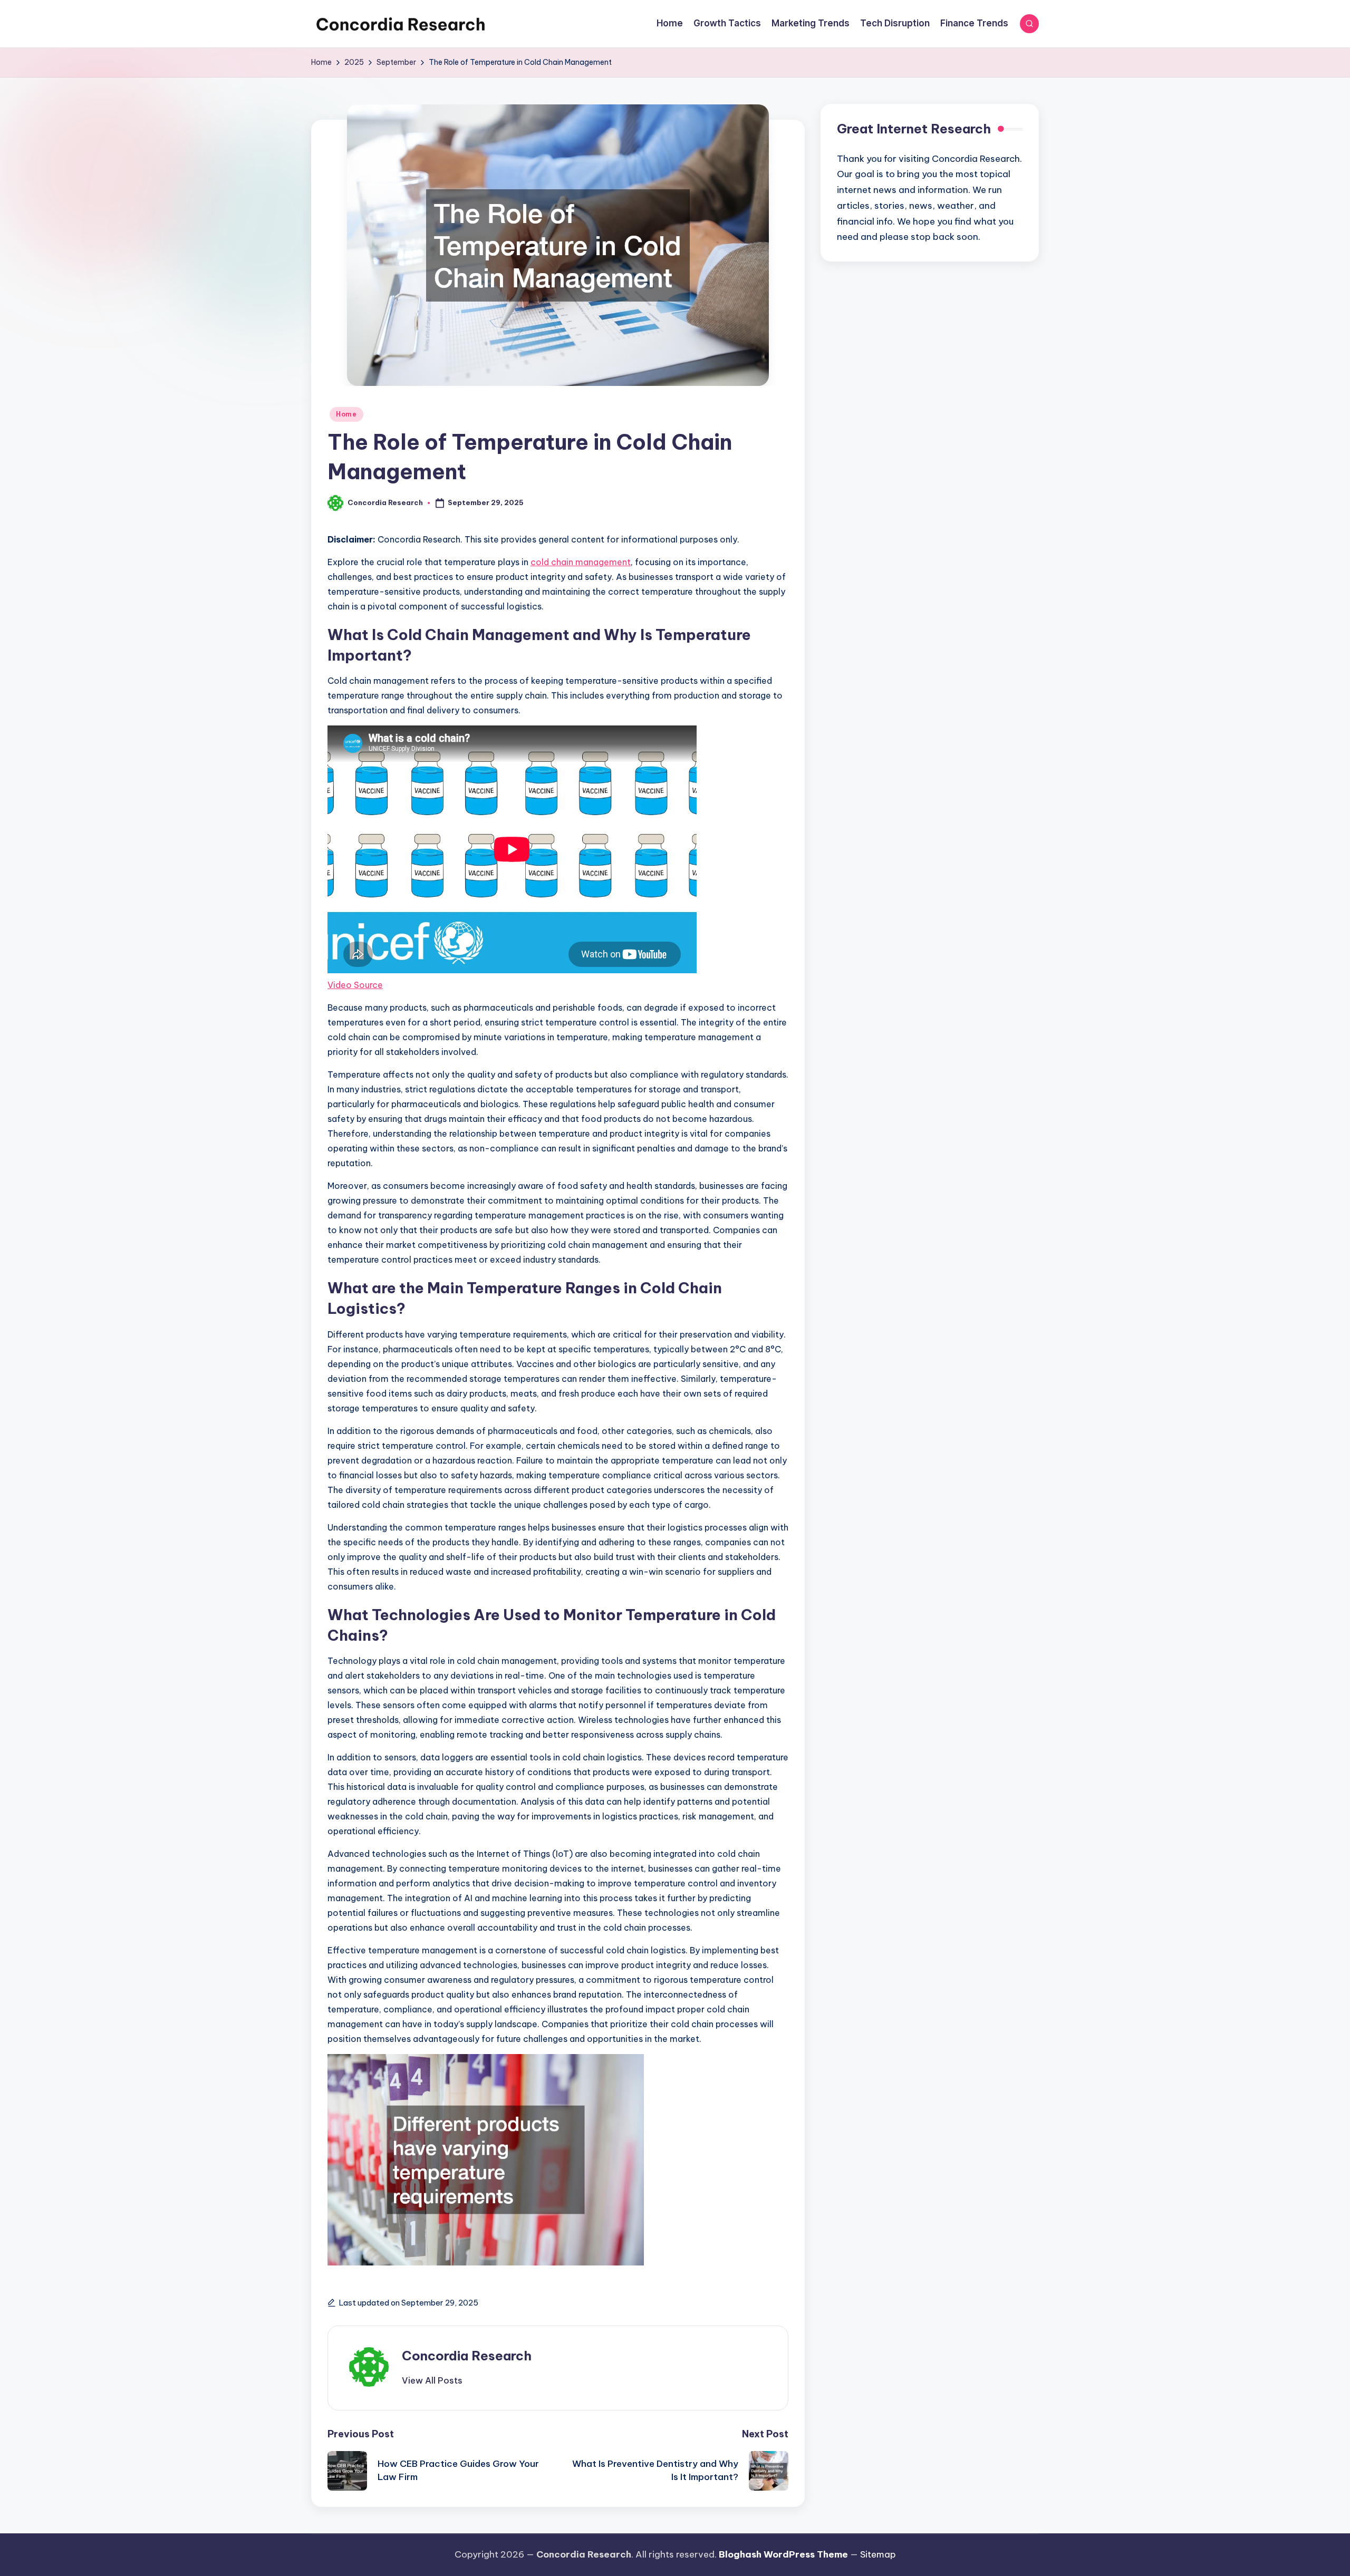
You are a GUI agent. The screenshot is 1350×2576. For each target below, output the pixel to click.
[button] (432, 2380)
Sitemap (878, 2554)
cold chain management (581, 562)
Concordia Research (467, 2356)
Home (346, 414)
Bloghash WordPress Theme (783, 2554)
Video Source (355, 985)
